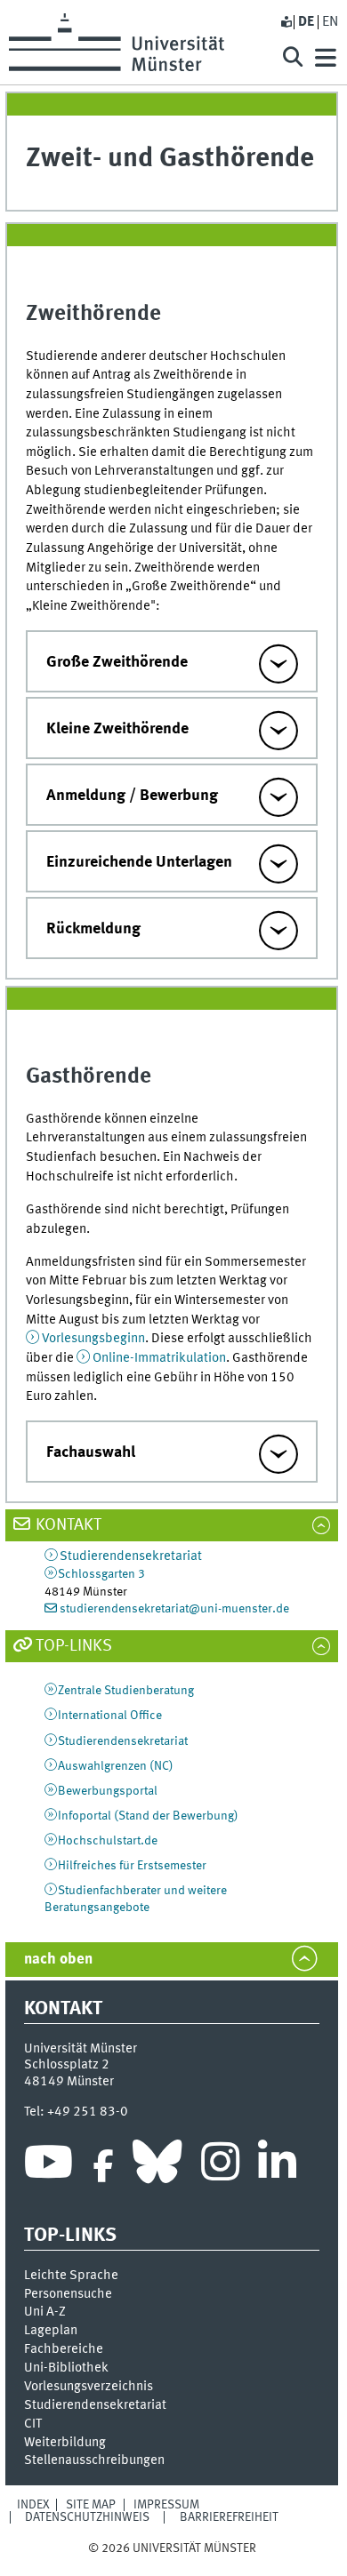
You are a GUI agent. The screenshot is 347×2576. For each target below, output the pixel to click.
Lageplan (51, 2331)
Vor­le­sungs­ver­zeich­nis (89, 2387)
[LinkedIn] (277, 2166)
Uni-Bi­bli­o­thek (66, 2368)
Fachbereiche (64, 2349)
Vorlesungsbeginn (93, 1339)
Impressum (166, 2505)
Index (33, 2505)
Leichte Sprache (71, 2276)
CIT (33, 2424)
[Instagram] (220, 2166)
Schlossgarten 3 (101, 1574)
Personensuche (68, 2294)
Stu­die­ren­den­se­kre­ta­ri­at (95, 2405)
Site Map (91, 2505)
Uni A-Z (45, 2312)
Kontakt (69, 1525)
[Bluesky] (157, 2166)
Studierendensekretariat (131, 1557)
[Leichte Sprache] (286, 22)
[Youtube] (48, 2166)
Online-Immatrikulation (159, 1358)
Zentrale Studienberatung (126, 1691)
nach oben (58, 1960)
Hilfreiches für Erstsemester (132, 1866)
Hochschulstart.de (108, 1841)
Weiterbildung (65, 2443)
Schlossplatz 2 (67, 2065)
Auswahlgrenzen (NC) (116, 1766)
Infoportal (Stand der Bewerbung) (148, 1816)
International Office (110, 1716)
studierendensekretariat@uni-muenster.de (174, 1609)
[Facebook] (103, 2166)
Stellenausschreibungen (94, 2460)
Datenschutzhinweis (87, 2517)
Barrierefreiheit (229, 2517)
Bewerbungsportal (108, 1791)
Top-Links (74, 1646)
